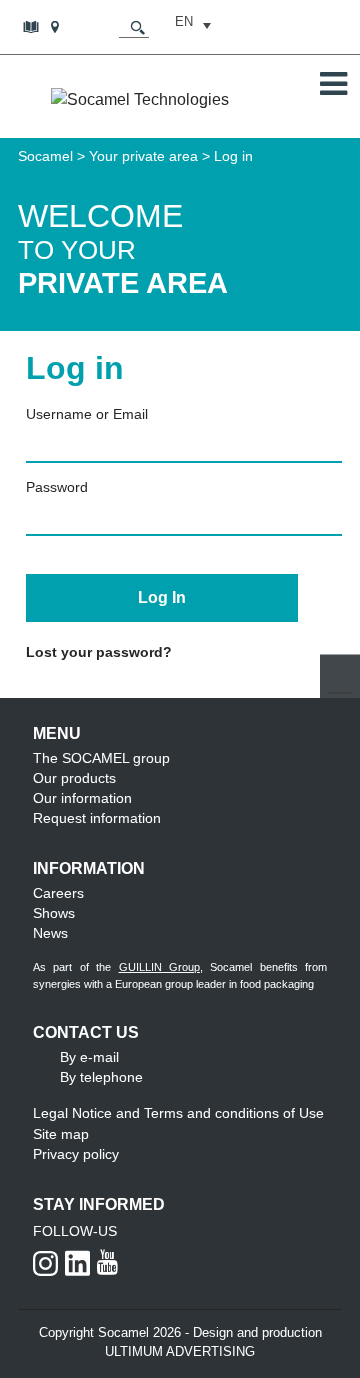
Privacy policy (76, 1154)
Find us (57, 26)
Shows (54, 913)
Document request (33, 26)
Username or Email (87, 414)
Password (57, 487)
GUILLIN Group (159, 967)
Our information (82, 798)
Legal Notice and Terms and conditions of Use (178, 1113)
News (50, 933)
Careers (58, 893)
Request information (97, 818)
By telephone (101, 1077)
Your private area (143, 156)
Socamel (45, 156)
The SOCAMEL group (101, 758)
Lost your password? (99, 652)
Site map (61, 1134)
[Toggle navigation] (333, 84)
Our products (74, 778)
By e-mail (89, 1057)
